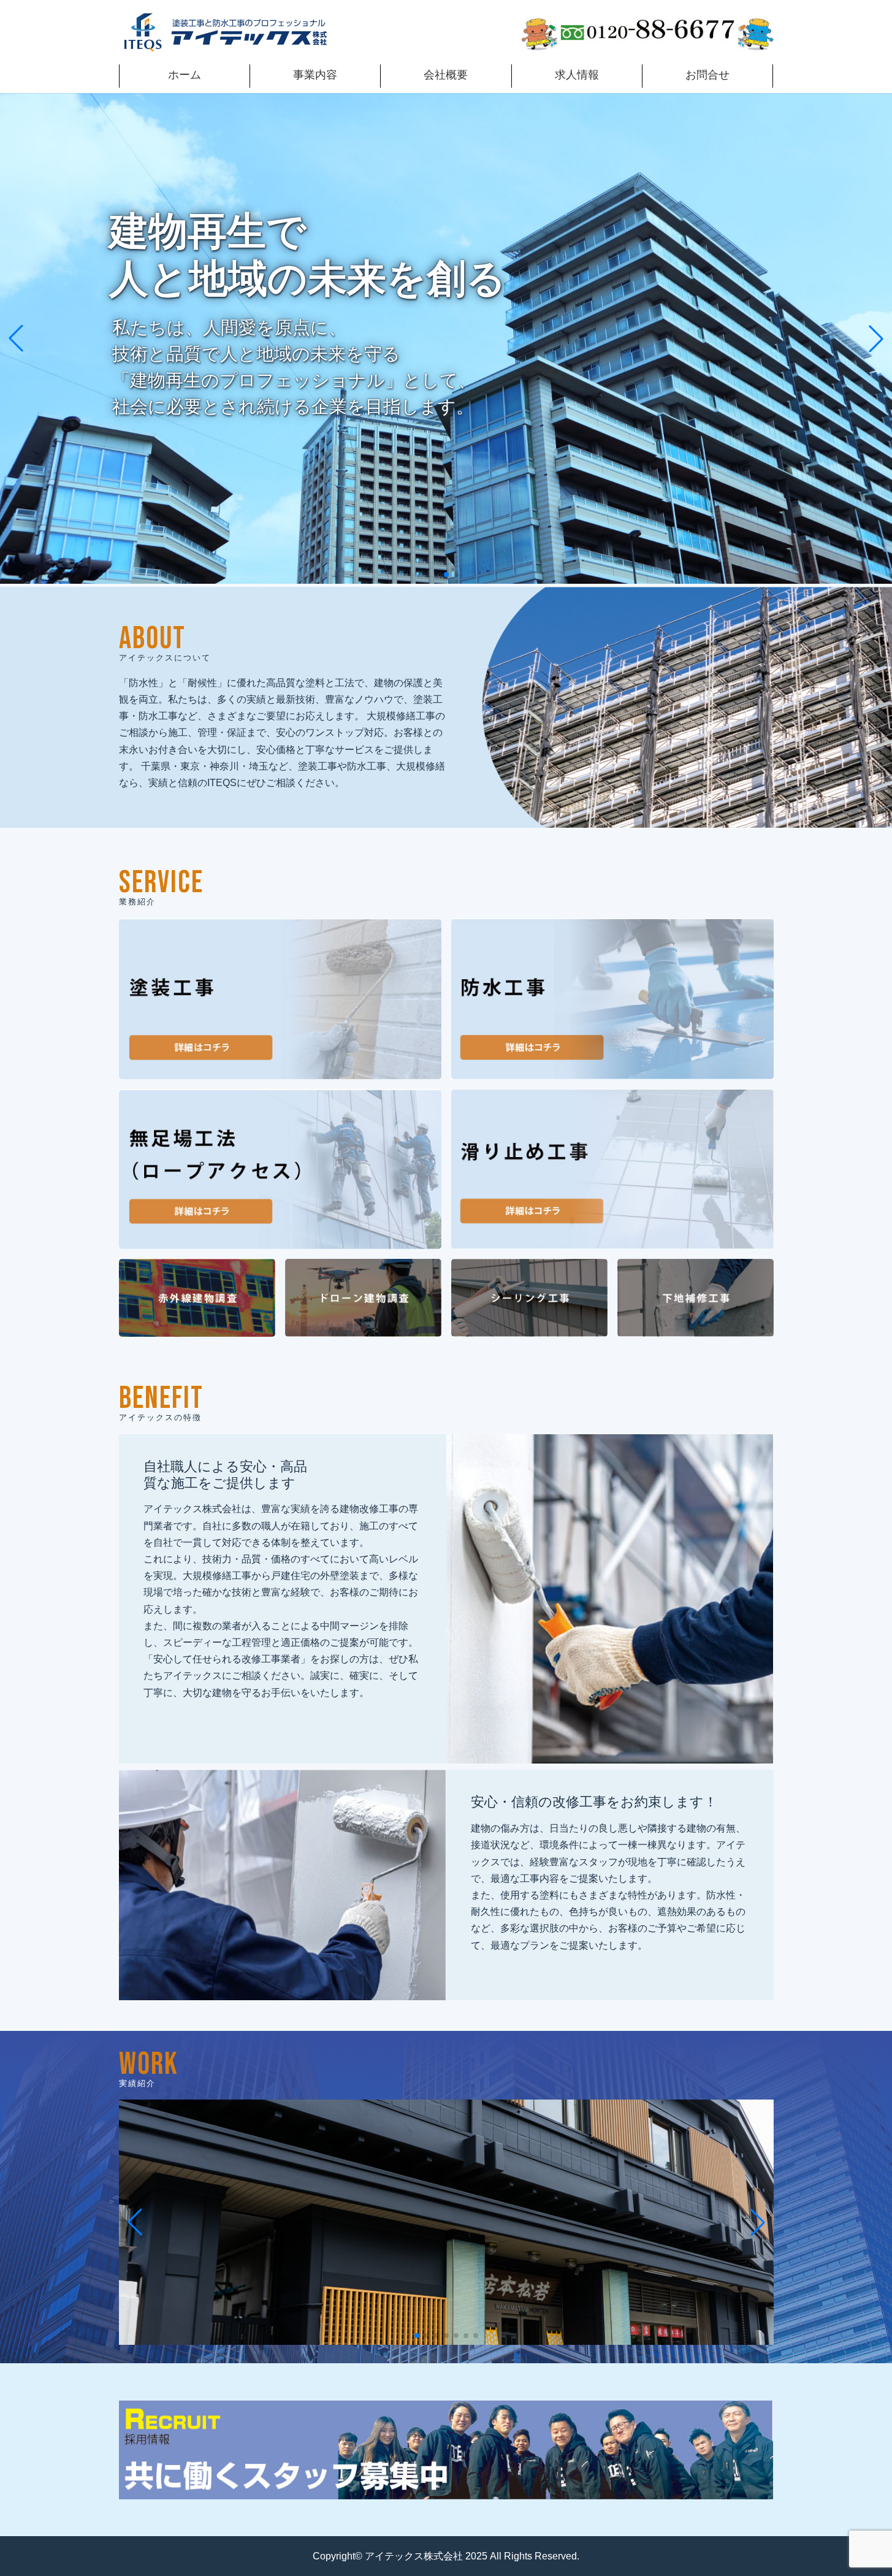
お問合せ (707, 75)
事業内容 (315, 75)
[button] (436, 575)
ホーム (185, 75)
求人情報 (577, 75)
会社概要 (446, 75)
